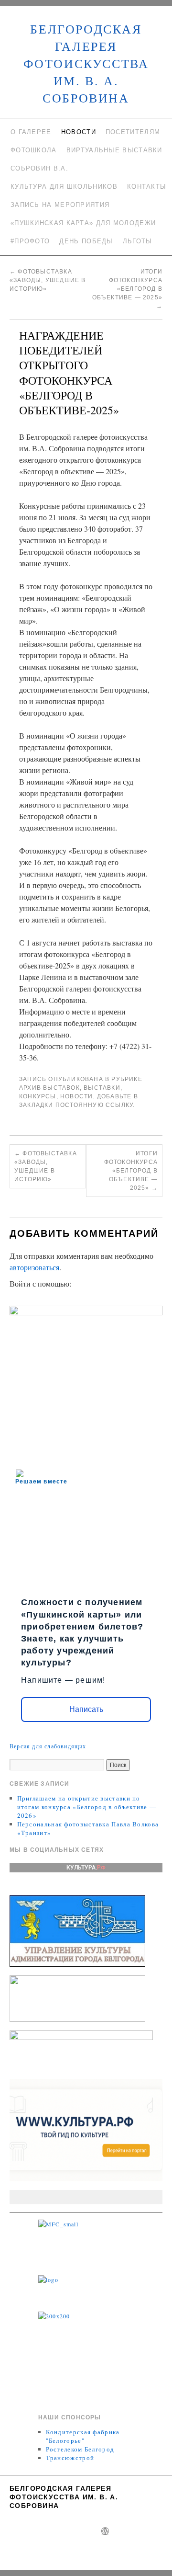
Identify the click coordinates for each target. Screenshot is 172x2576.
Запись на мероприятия (60, 205)
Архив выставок (49, 1088)
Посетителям (133, 132)
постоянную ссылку (94, 1105)
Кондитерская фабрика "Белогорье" (83, 2436)
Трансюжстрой (70, 2458)
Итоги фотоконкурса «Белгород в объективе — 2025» (127, 289)
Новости (79, 132)
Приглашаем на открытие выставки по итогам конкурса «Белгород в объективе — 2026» (87, 1807)
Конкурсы (38, 1096)
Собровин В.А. (39, 168)
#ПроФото (30, 241)
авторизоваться (34, 1267)
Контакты (147, 187)
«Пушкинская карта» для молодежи (83, 223)
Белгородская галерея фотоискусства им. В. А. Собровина (86, 63)
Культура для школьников (64, 187)
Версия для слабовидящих (48, 1746)
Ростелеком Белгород (80, 2449)
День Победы (86, 241)
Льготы (138, 241)
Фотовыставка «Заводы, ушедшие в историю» (48, 280)
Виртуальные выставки (114, 150)
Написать (86, 1709)
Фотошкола (34, 150)
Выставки (102, 1088)
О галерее (31, 132)
